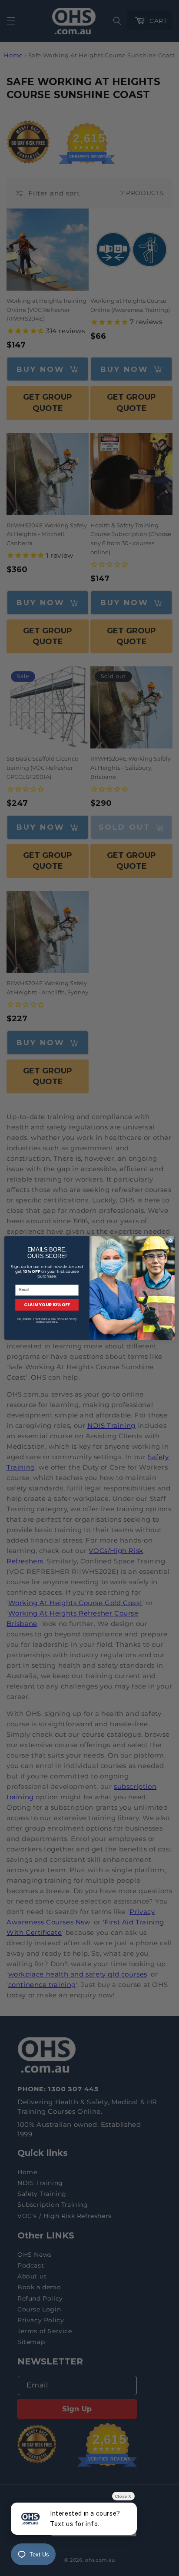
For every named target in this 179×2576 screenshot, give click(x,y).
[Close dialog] (171, 1240)
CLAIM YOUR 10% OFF (47, 1305)
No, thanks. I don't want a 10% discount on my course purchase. (47, 1321)
